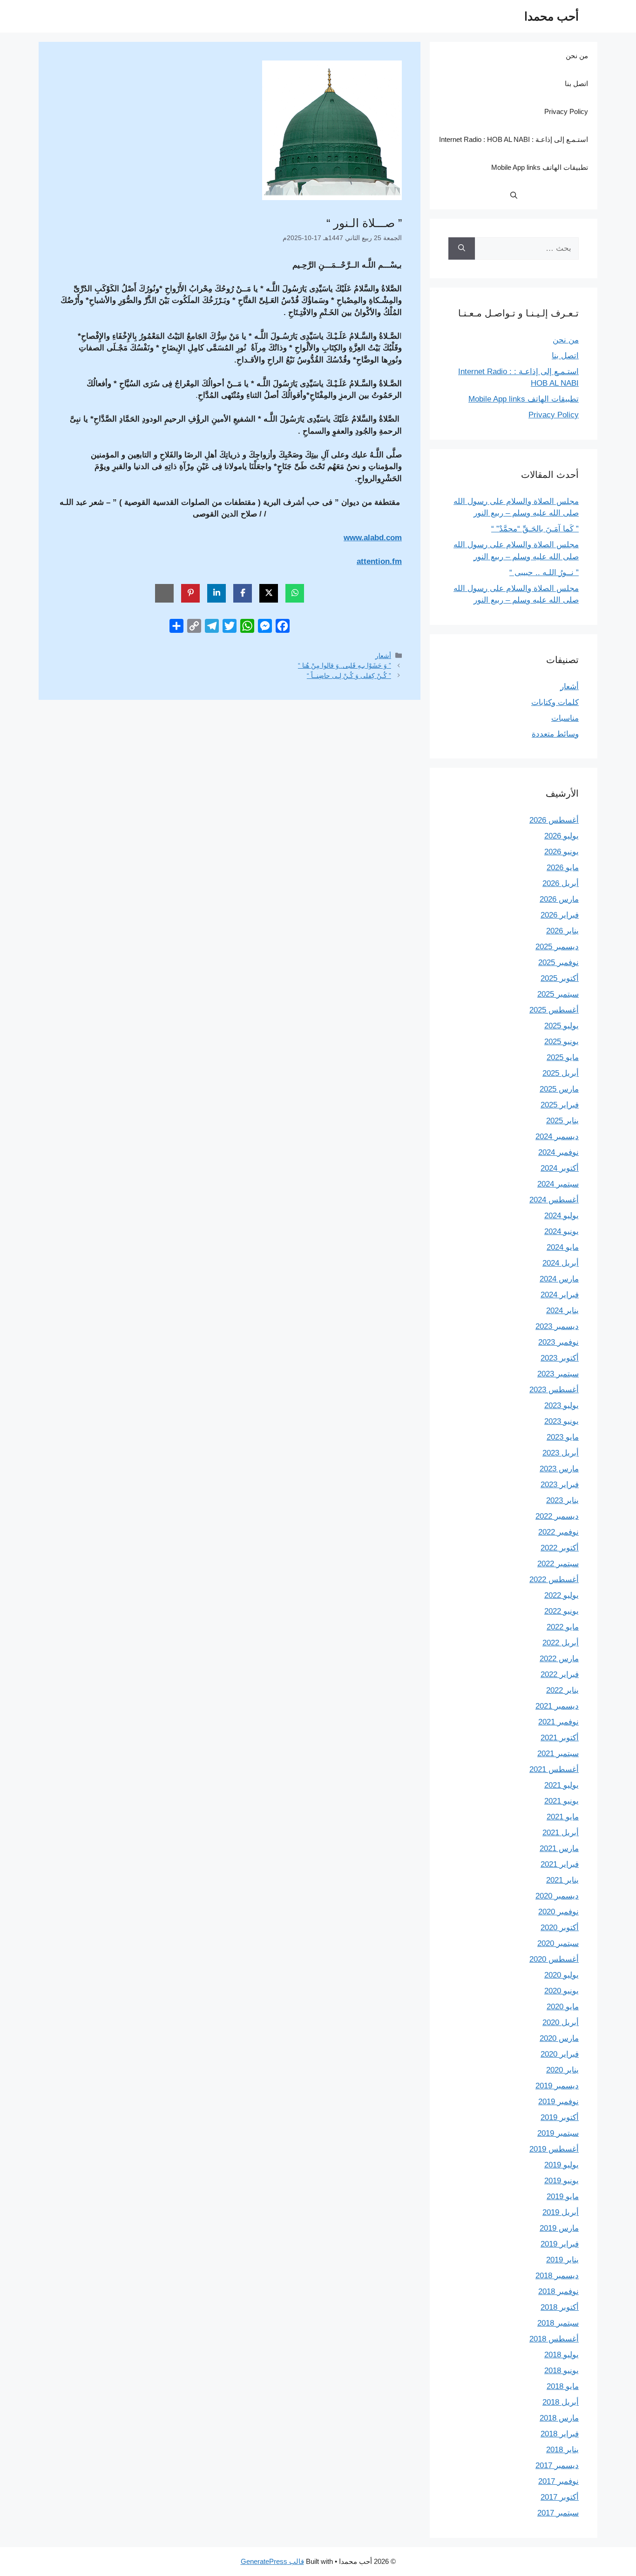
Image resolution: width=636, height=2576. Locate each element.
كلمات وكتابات (555, 702)
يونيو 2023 (562, 1421)
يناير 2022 (562, 1690)
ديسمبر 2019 (557, 2086)
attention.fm (379, 561)
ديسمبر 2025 (557, 947)
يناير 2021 (562, 1880)
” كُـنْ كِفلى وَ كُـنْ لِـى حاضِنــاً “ (349, 676)
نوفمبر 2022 (558, 1532)
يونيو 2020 (562, 1991)
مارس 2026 (559, 899)
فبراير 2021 (560, 1864)
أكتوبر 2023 (560, 1358)
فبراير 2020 (560, 2054)
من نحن (577, 56)
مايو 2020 (563, 2007)
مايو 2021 (563, 1817)
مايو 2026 (563, 868)
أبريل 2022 (561, 1643)
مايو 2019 (563, 2197)
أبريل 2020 (561, 2023)
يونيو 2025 (562, 1042)
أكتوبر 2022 (560, 1548)
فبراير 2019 (560, 2244)
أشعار (383, 656)
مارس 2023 (559, 1469)
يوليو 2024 (562, 1216)
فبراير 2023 (560, 1485)
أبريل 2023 (561, 1453)
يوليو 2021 (562, 1785)
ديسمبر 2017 (557, 2465)
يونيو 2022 (562, 1611)
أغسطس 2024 (554, 1200)
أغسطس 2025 (554, 1010)
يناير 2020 (562, 2070)
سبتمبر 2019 (558, 2133)
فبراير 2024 (560, 1295)
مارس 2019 (559, 2228)
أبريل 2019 (561, 2212)
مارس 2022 (559, 1659)
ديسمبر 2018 (557, 2276)
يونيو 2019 (562, 2181)
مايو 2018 (563, 2386)
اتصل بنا (576, 84)
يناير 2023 (562, 1500)
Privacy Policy (566, 111)
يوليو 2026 (562, 836)
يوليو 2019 (562, 2165)
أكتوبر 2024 (560, 1168)
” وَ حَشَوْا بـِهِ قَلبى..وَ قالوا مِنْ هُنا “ (345, 665)
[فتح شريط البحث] (514, 195)
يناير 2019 (562, 2260)
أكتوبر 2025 (560, 978)
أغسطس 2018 (554, 2339)
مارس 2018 (559, 2418)
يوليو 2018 (562, 2355)
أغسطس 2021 (554, 1769)
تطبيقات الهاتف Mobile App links (540, 167)
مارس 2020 (559, 2038)
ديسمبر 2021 (557, 1706)
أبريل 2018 (561, 2402)
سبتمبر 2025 (558, 994)
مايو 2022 (563, 1627)
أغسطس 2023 (554, 1390)
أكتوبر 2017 (560, 2497)
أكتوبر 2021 (560, 1738)
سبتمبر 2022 (558, 1564)
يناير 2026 (562, 931)
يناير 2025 (562, 1121)
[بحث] (462, 248)
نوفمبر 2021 (558, 1722)
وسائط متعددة (555, 734)
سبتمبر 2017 (558, 2513)
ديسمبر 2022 (557, 1516)
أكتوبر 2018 (560, 2307)
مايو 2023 (563, 1437)
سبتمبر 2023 (558, 1374)
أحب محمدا (551, 16)
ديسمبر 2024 (557, 1137)
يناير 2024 (562, 1311)
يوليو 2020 (562, 1975)
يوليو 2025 (562, 1026)
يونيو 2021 (562, 1801)
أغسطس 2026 (554, 820)
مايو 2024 (563, 1247)
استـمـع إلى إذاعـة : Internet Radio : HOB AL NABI (514, 139)
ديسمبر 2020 (557, 1896)
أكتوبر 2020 (560, 1928)
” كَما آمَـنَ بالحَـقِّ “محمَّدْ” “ (535, 529)
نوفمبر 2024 (558, 1152)
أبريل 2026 (561, 883)
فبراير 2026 (560, 915)
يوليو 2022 (562, 1595)
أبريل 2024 (561, 1263)
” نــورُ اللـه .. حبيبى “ (544, 573)
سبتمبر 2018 (558, 2323)
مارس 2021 (559, 1848)
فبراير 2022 (560, 1674)
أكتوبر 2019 (560, 2117)
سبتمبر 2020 (558, 1943)
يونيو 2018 (562, 2371)
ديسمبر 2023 (557, 1326)
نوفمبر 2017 (558, 2481)
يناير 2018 (562, 2450)
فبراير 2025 (560, 1105)
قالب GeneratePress (272, 2561)
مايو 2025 (563, 1057)
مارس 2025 (559, 1089)
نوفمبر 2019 (558, 2102)
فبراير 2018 (560, 2434)
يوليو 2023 (562, 1405)
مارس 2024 (559, 1279)
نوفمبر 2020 (558, 1912)
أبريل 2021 (561, 1833)
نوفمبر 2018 (558, 2291)
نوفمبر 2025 (558, 963)
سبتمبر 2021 (558, 1754)
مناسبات (565, 718)
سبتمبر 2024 (558, 1184)
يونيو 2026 (562, 852)
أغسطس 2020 (554, 1959)
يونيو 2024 (562, 1231)
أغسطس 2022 (554, 1580)
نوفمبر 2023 (558, 1342)
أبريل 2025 (561, 1073)
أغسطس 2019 (554, 2149)
